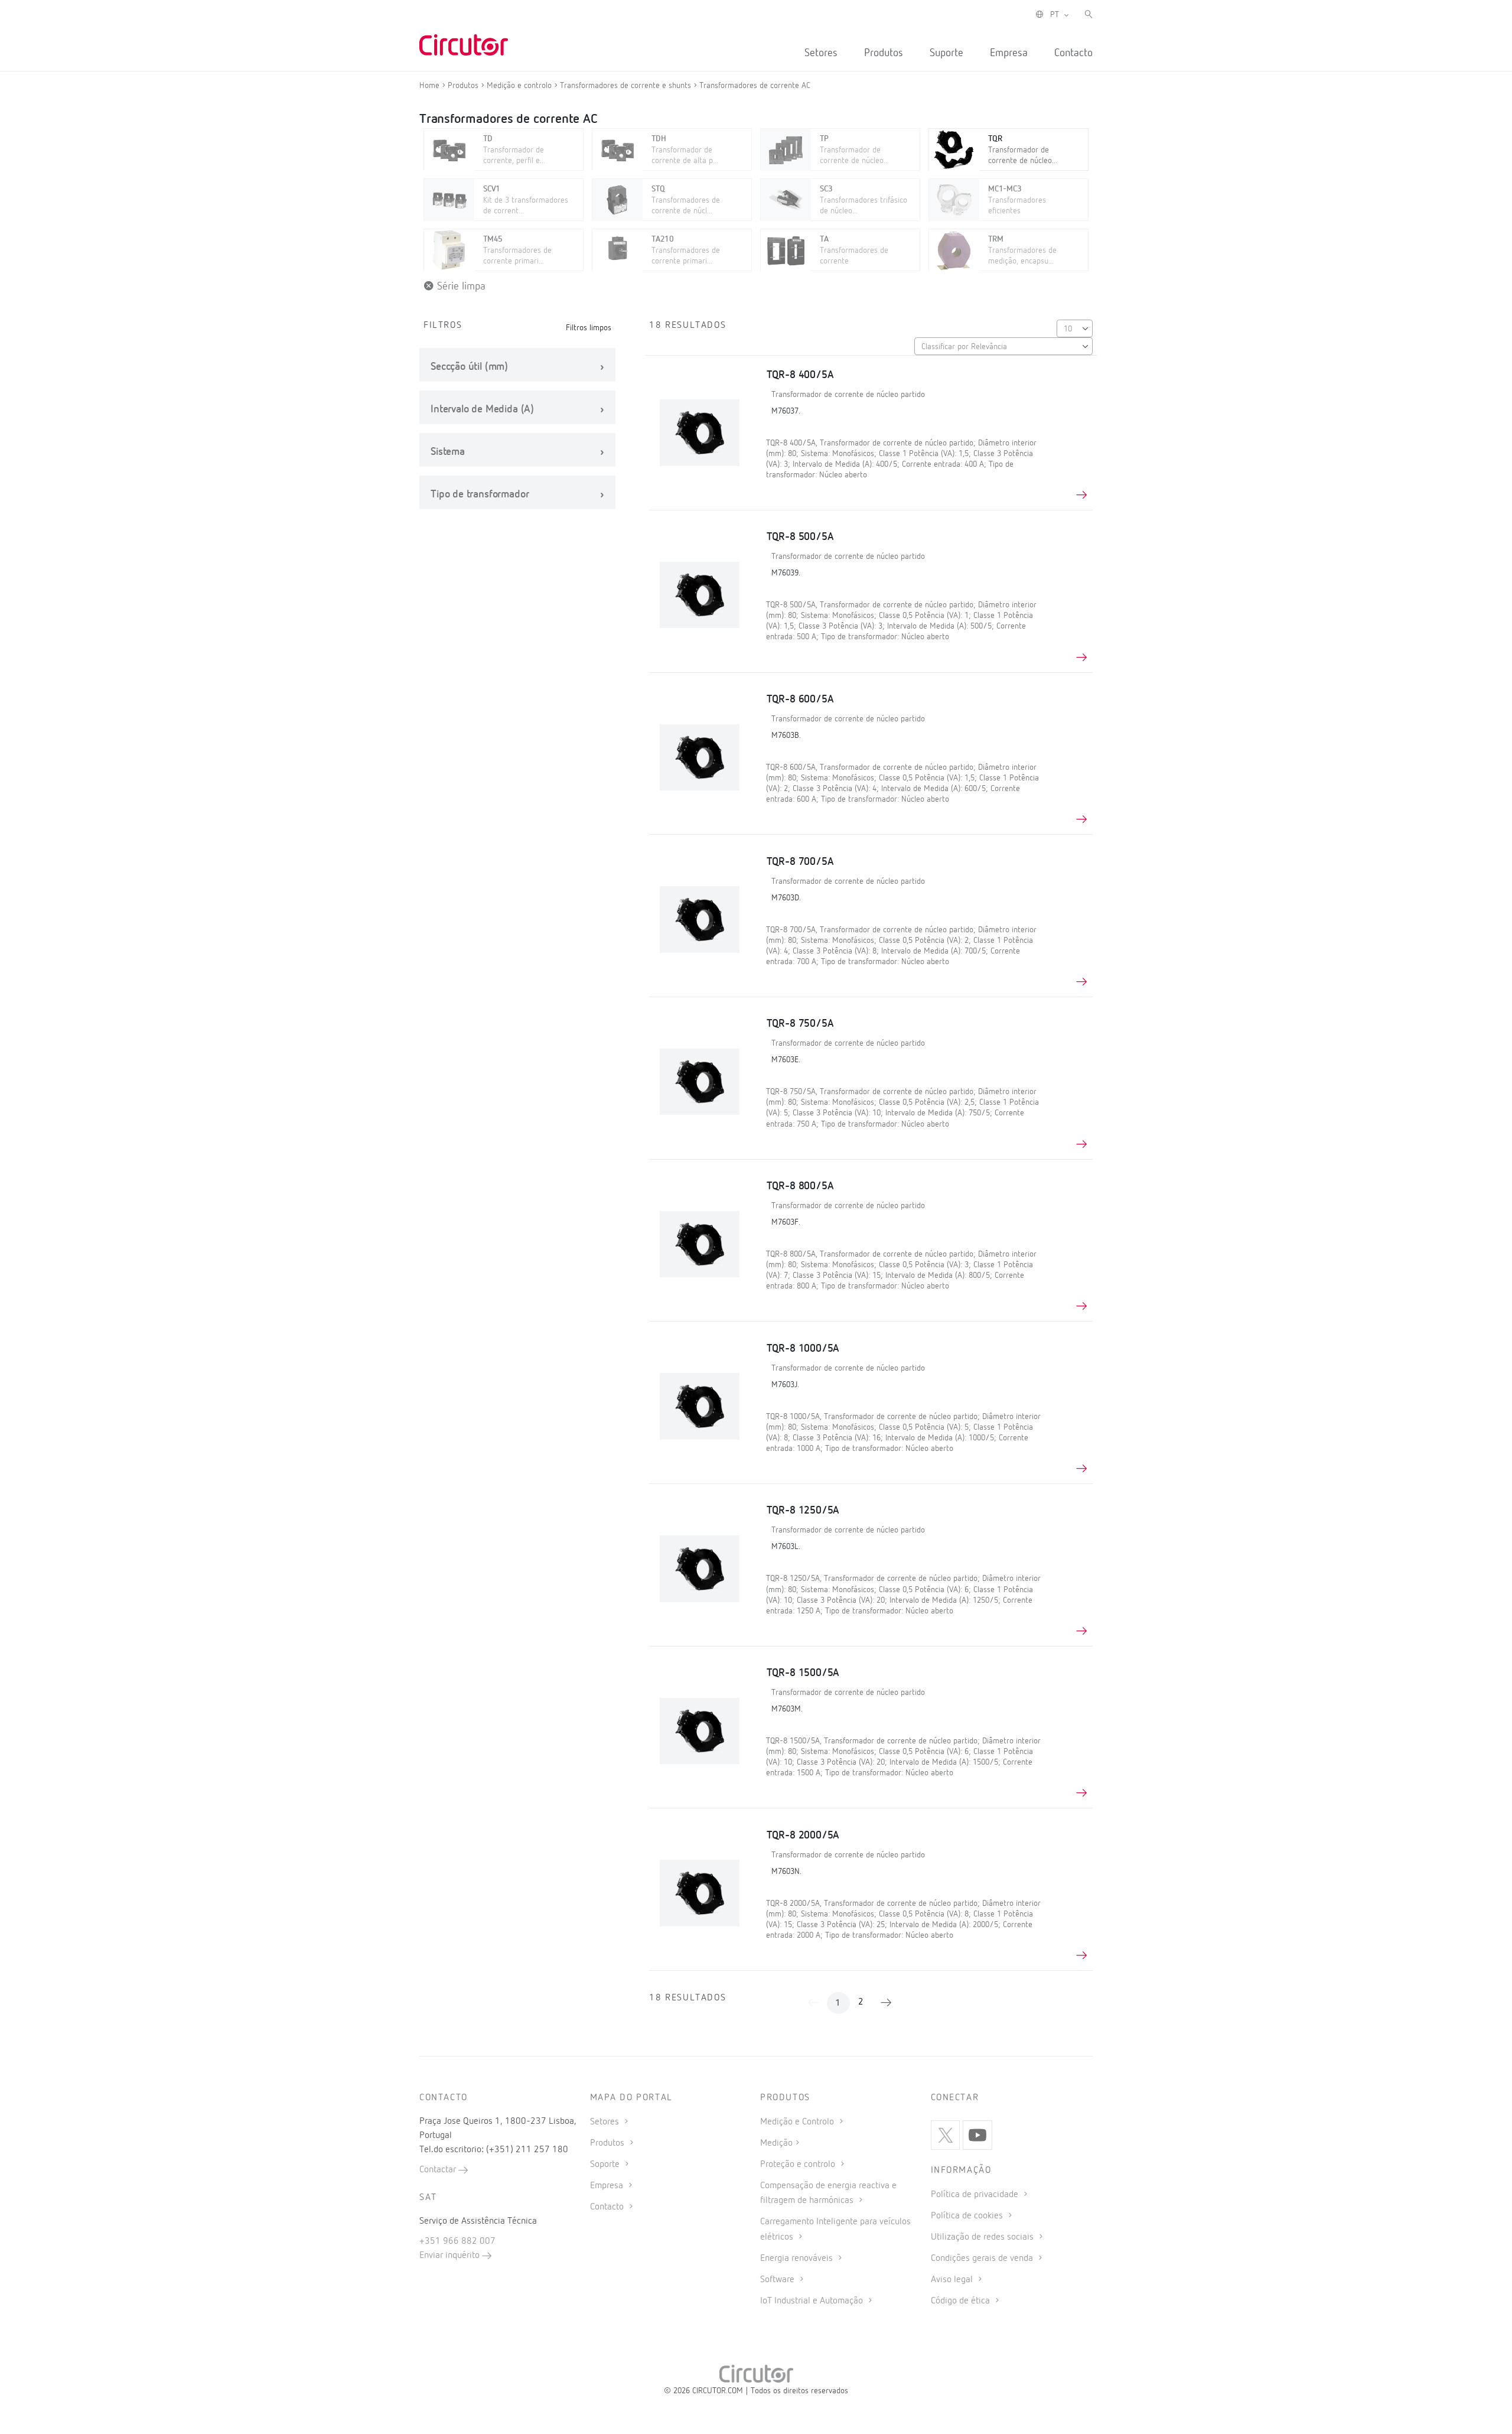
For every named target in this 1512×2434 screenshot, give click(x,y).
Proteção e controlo (799, 2165)
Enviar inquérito (451, 2256)
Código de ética (962, 2301)
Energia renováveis (798, 2259)
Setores (821, 53)
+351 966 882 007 (457, 2241)
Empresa (1009, 53)
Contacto (1073, 53)
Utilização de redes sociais (983, 2237)
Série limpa (460, 287)
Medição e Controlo (798, 2122)
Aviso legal (953, 2280)
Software (778, 2280)
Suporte (946, 53)
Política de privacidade (976, 2195)
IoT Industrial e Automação (813, 2301)
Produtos (884, 53)
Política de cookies (968, 2216)
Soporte (606, 2165)
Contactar (439, 2170)
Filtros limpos (589, 328)
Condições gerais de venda (983, 2259)
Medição (776, 2143)
